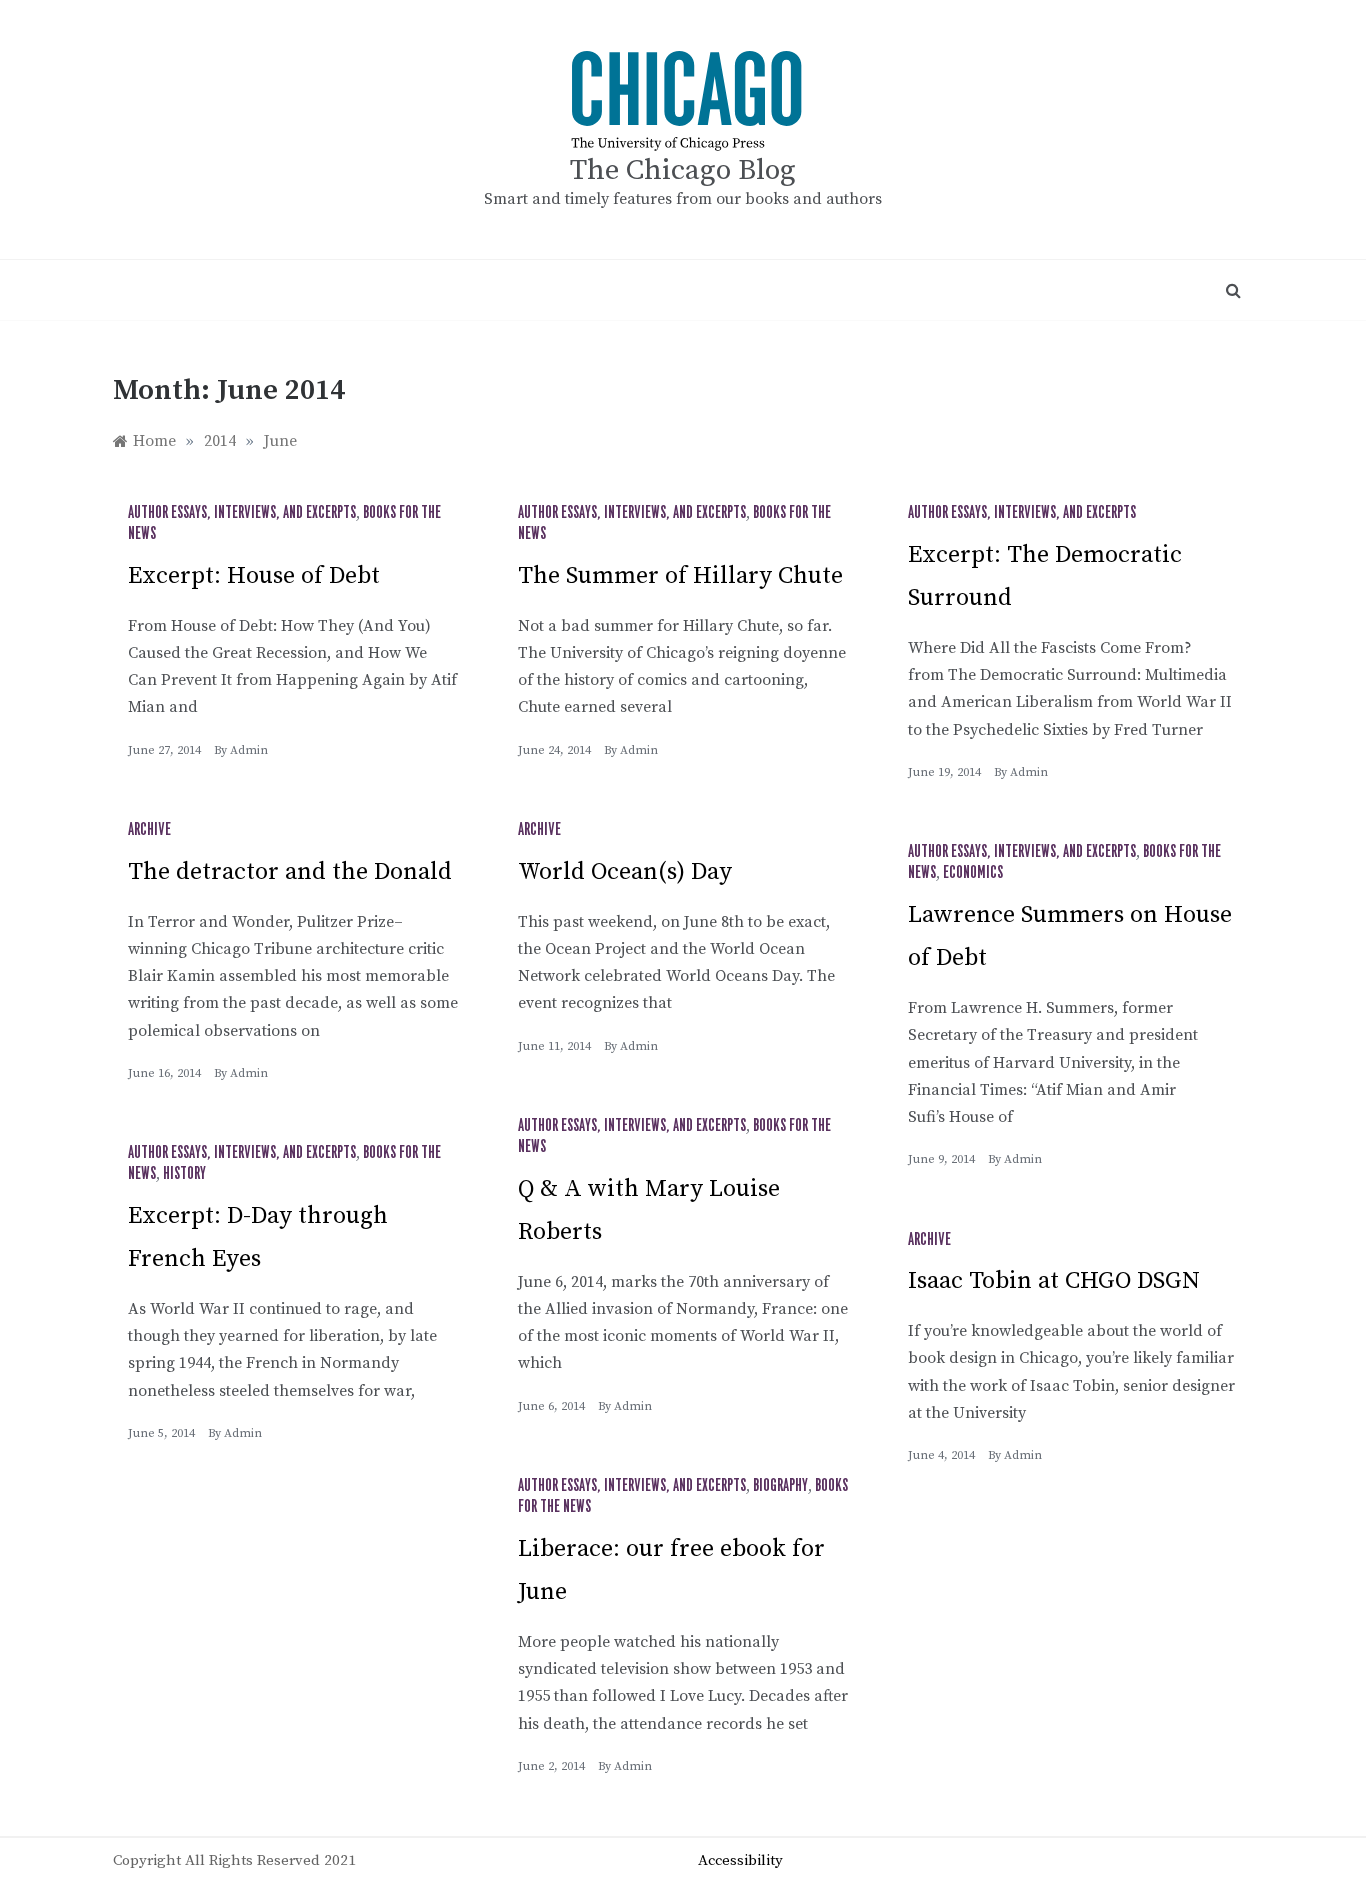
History (184, 1174)
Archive (149, 830)
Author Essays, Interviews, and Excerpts (242, 513)
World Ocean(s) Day (625, 872)
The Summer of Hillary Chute (680, 576)
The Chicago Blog (683, 170)
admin (249, 750)
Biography (780, 1486)
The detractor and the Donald (290, 872)
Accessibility (740, 1860)
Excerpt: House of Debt (254, 576)
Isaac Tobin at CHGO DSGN (1054, 1281)
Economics (973, 873)
